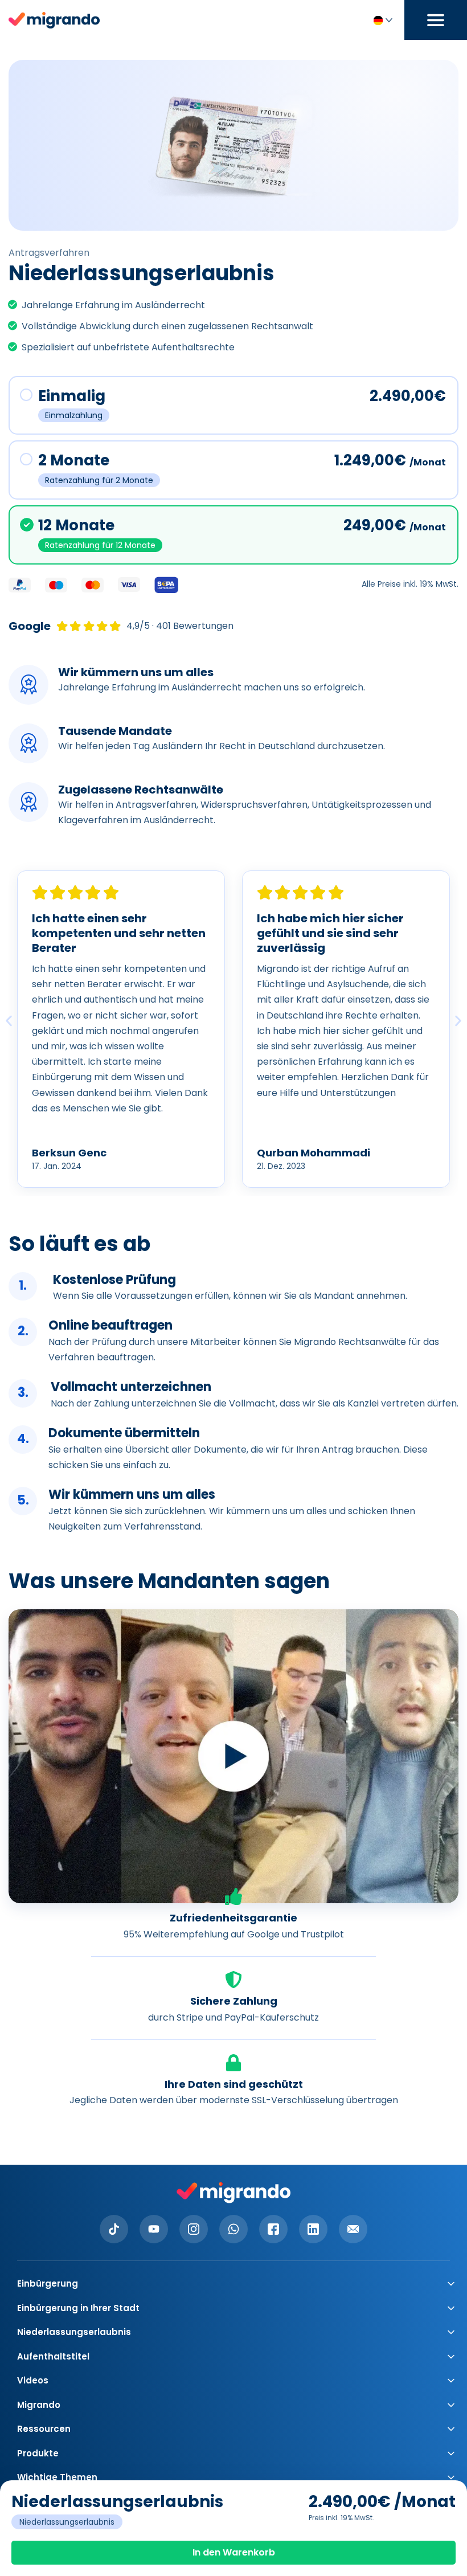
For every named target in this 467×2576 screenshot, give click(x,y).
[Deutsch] (382, 20)
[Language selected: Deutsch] (382, 20)
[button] (9, 1021)
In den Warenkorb (234, 2552)
